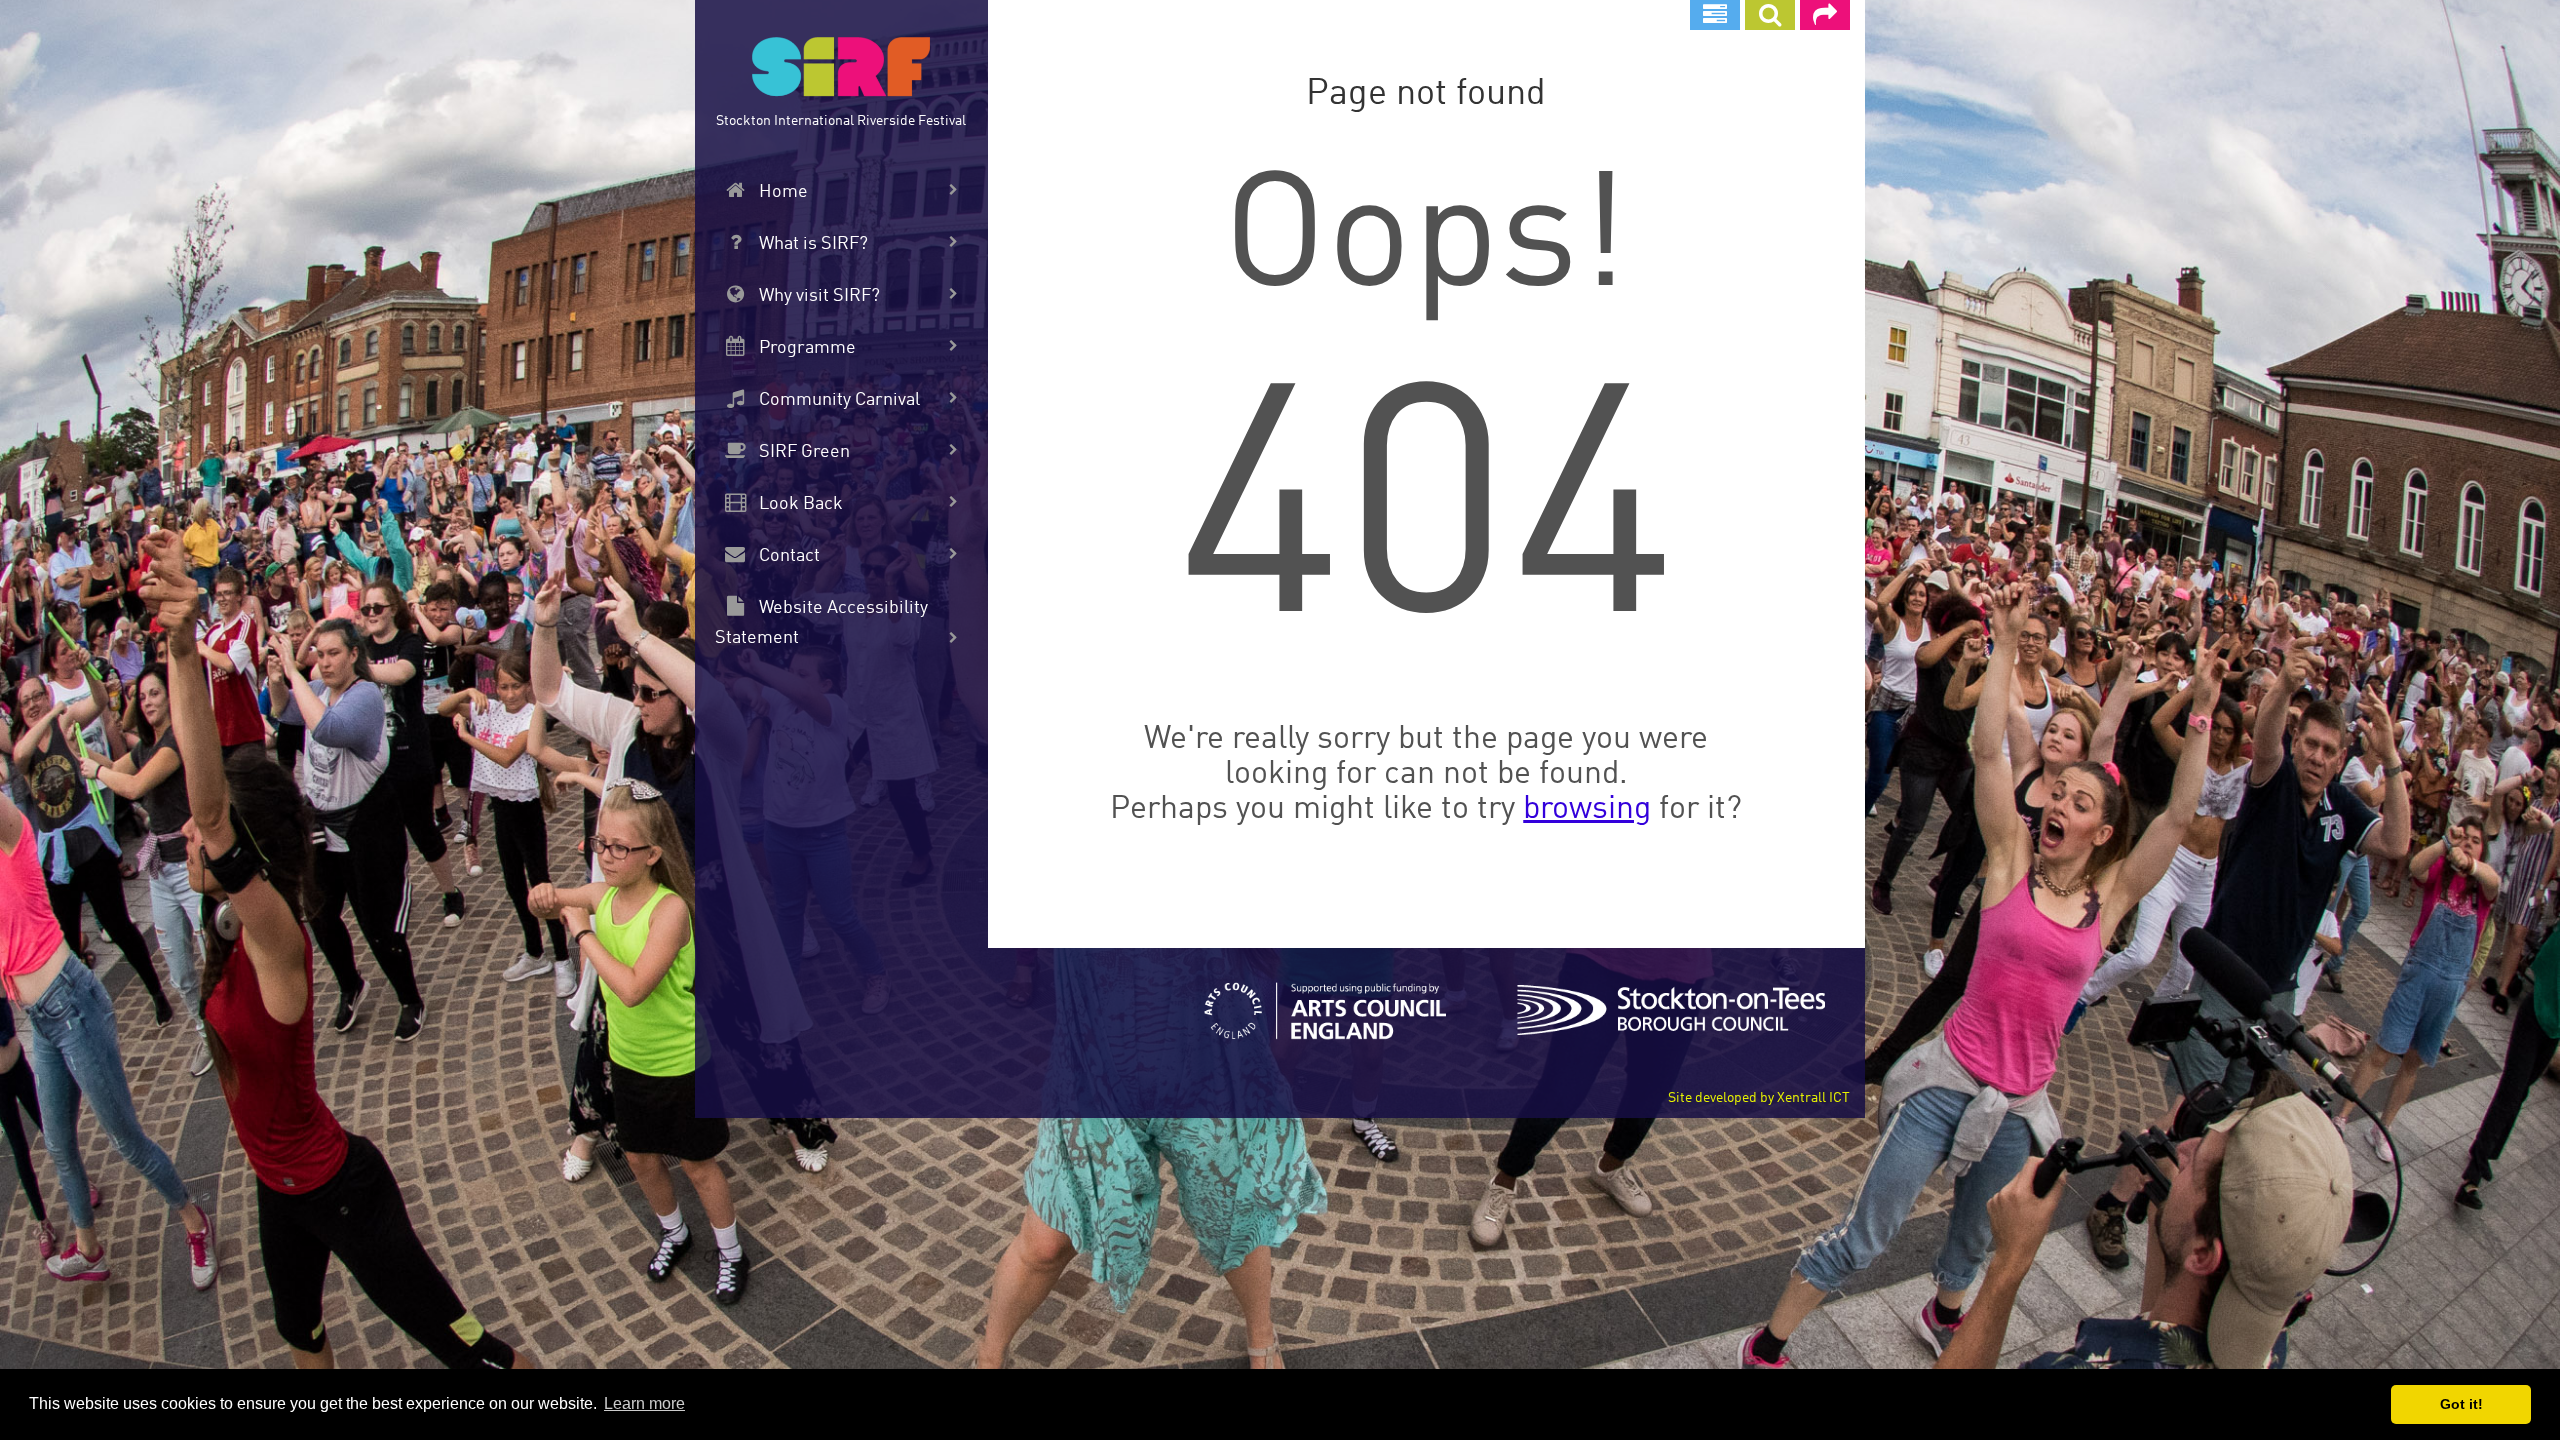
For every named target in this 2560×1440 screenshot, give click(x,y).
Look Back (799, 504)
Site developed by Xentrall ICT (1759, 1098)
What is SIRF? (811, 244)
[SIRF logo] (841, 70)
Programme (805, 348)
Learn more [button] (644, 1403)
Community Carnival (837, 400)
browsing (1587, 810)
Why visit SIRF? (817, 296)
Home (781, 192)
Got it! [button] (2461, 1404)
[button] (1770, 15)
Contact (787, 556)
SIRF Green (802, 452)
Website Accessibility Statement (821, 623)
